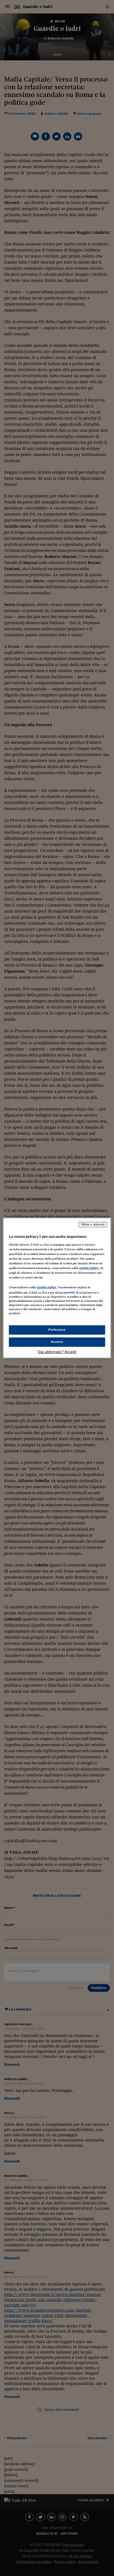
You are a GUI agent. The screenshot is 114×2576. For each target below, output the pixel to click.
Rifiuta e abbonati (93, 1224)
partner (70, 1292)
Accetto (57, 1342)
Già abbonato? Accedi (57, 1352)
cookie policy (89, 1268)
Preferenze (57, 1330)
